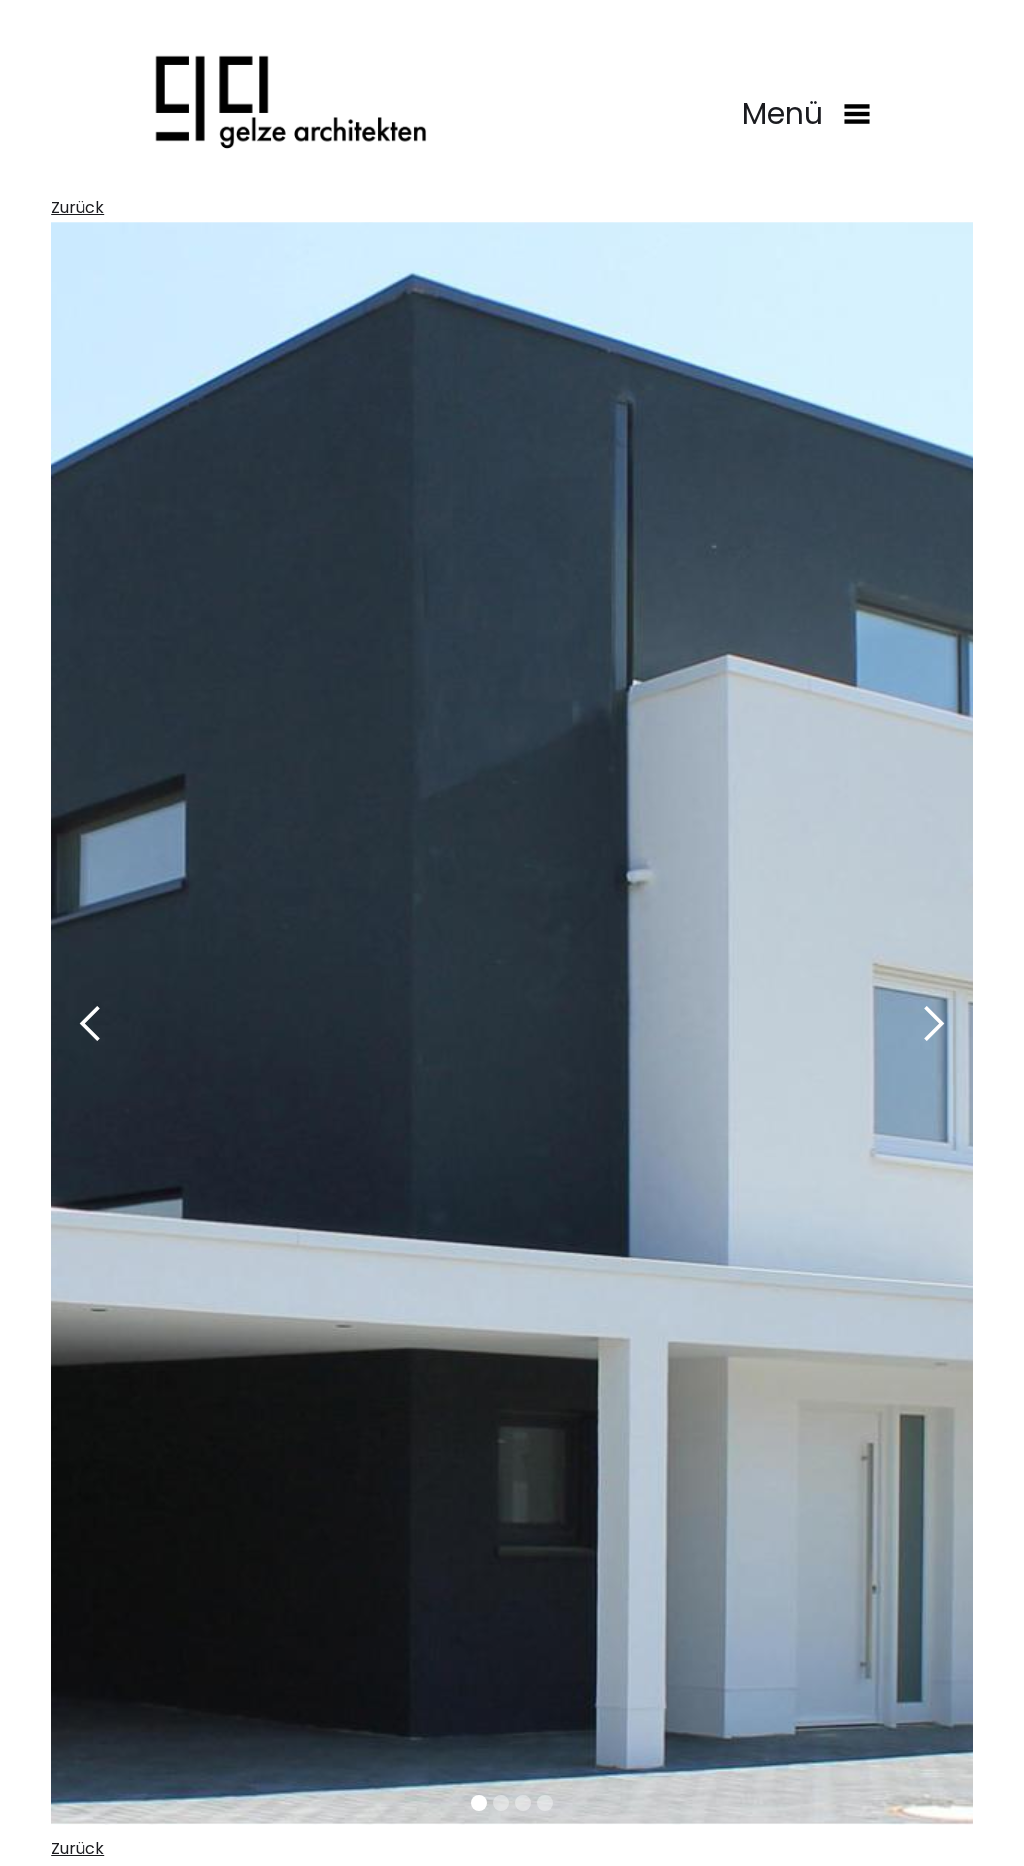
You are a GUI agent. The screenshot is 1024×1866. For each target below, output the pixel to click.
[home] (289, 99)
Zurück (77, 207)
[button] (782, 131)
